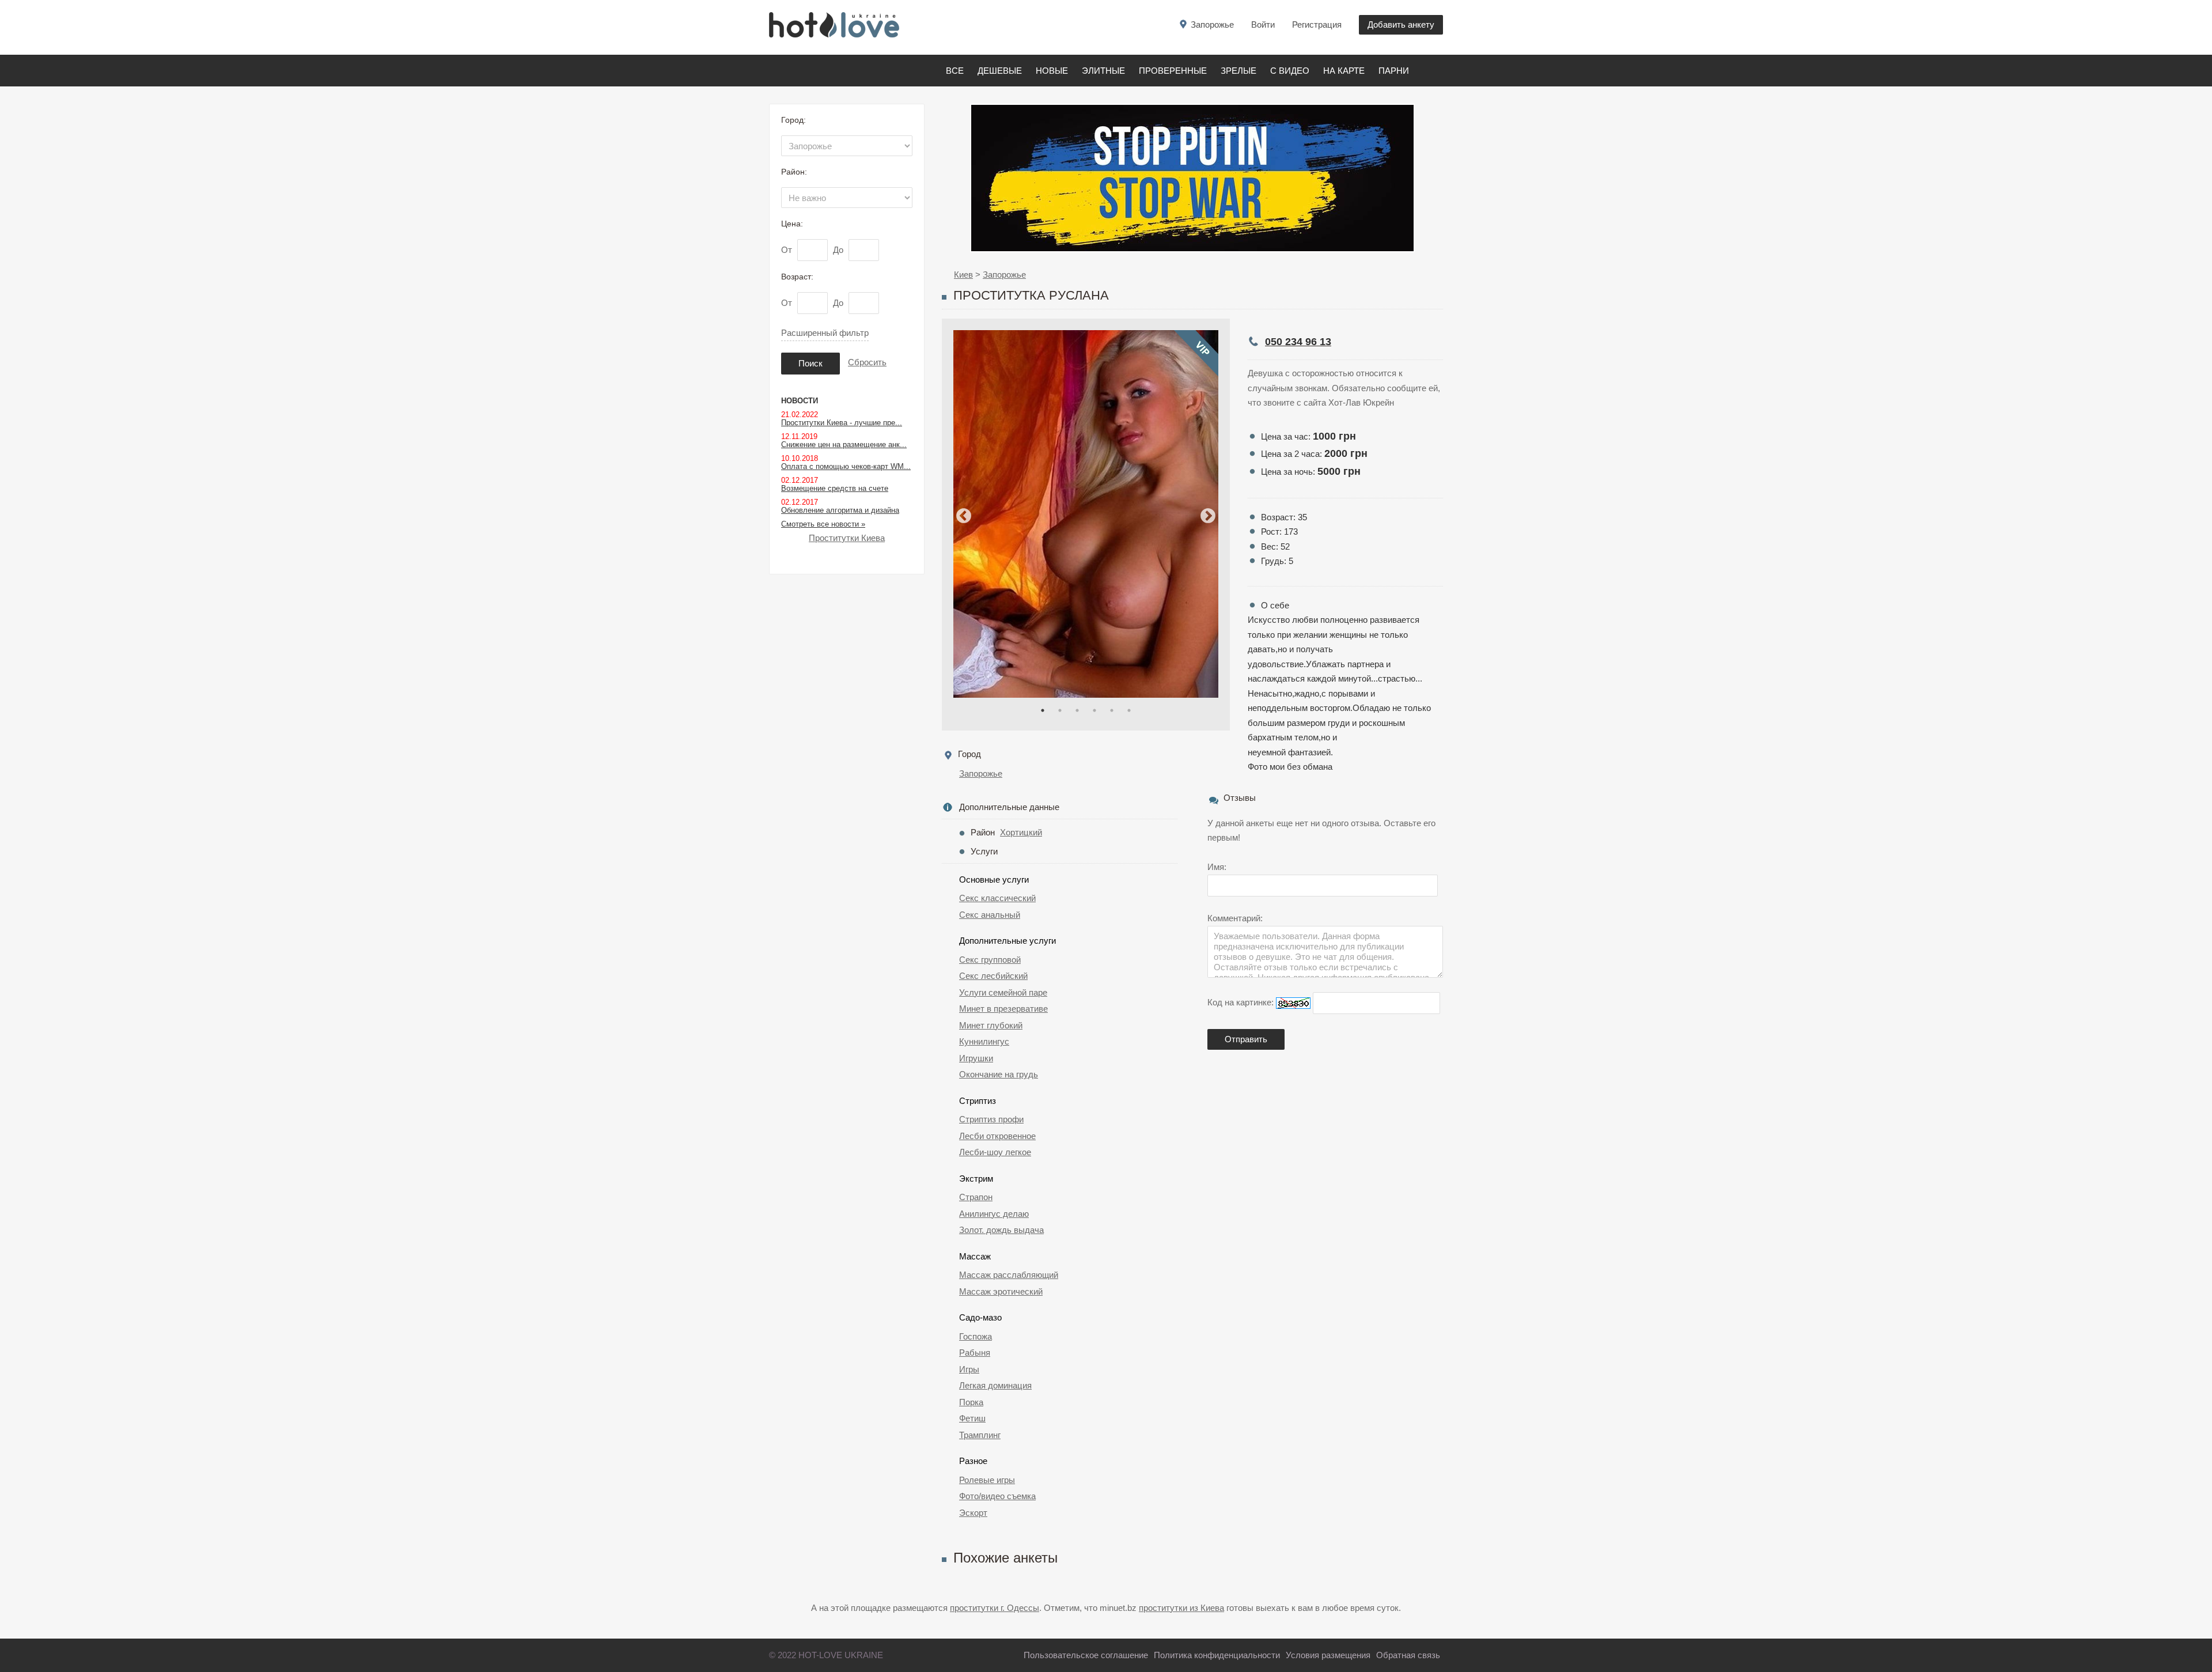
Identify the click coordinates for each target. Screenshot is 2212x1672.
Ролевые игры (987, 1480)
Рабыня (975, 1353)
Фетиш (972, 1418)
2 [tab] (1060, 710)
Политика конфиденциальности (1217, 1655)
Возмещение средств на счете (835, 488)
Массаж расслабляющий (1009, 1275)
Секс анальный (990, 915)
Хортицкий (1021, 832)
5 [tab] (1112, 710)
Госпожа (976, 1336)
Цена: (792, 224)
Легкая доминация (995, 1385)
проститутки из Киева (1181, 1608)
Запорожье (981, 773)
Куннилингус (984, 1041)
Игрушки (976, 1058)
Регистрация (1317, 24)
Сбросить (867, 362)
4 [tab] (1094, 710)
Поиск (810, 363)
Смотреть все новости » (823, 524)
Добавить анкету (1401, 24)
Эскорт (973, 1513)
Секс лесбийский (993, 976)
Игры (969, 1369)
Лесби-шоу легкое (995, 1152)
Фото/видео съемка (997, 1496)
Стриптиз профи (991, 1119)
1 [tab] (1043, 710)
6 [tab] (1129, 710)
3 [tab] (1077, 710)
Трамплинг (980, 1435)
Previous (964, 516)
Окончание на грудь (999, 1074)
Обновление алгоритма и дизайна (840, 510)
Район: (794, 172)
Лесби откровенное (997, 1136)
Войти (1263, 24)
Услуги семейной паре (1003, 992)
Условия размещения (1328, 1655)
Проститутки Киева (847, 538)
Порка (971, 1402)
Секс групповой (990, 960)
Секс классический (997, 898)
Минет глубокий (991, 1025)
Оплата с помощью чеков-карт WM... (846, 466)
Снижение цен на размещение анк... (844, 445)
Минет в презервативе (1003, 1009)
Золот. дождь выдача (1001, 1230)
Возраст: (797, 277)
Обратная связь (1408, 1655)
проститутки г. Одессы (995, 1608)
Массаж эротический (1001, 1291)
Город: (793, 120)
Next (1208, 516)
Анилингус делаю (994, 1214)
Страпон (976, 1197)
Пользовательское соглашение (1086, 1655)
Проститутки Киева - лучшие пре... (842, 423)
